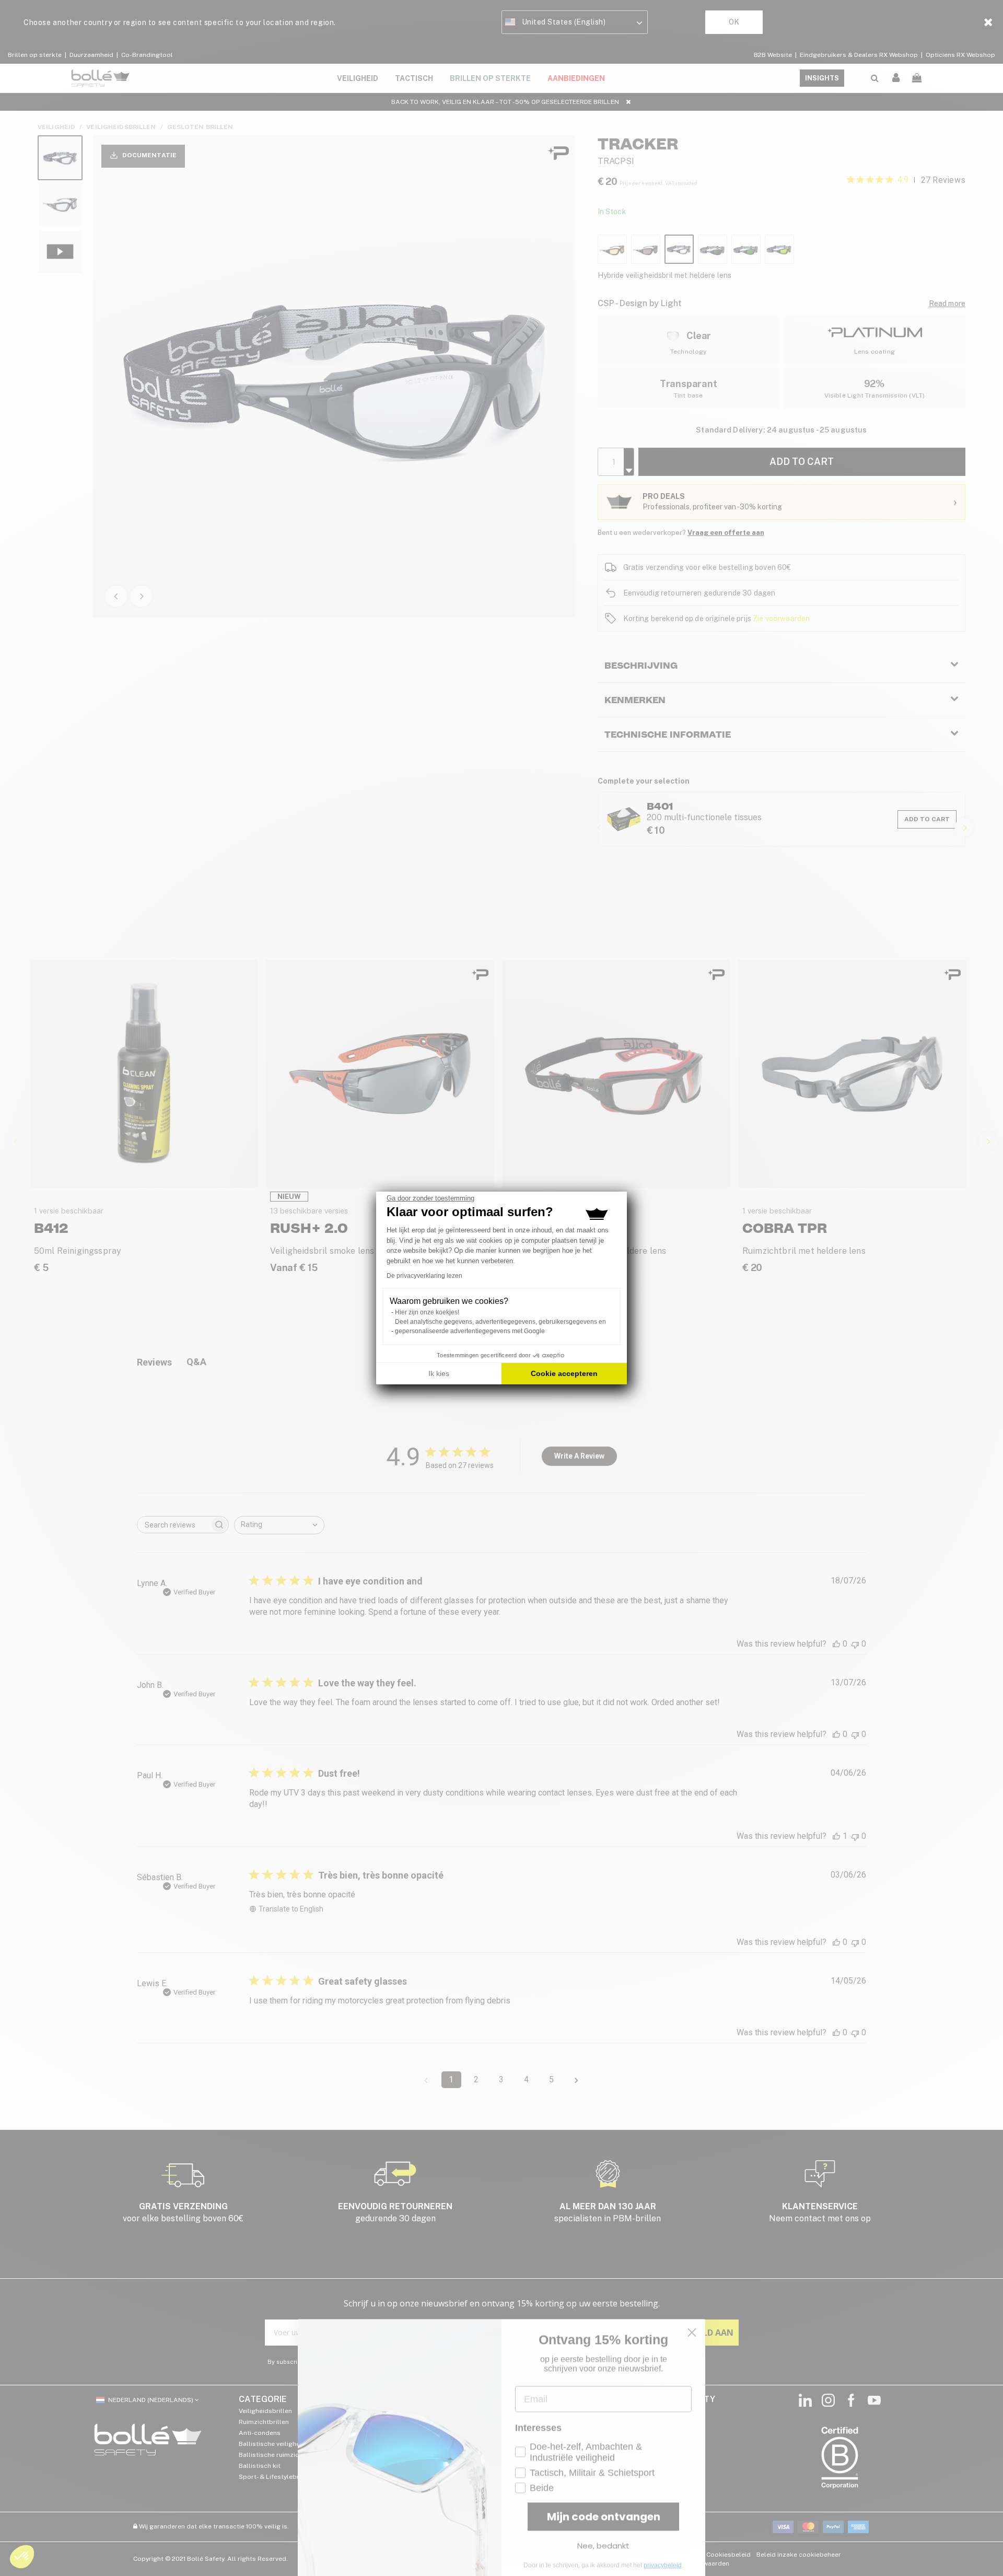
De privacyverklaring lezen (424, 1276)
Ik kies (439, 1373)
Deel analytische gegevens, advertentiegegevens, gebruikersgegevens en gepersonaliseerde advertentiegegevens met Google (500, 1326)
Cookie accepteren (564, 1373)
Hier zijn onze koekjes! (427, 1312)
